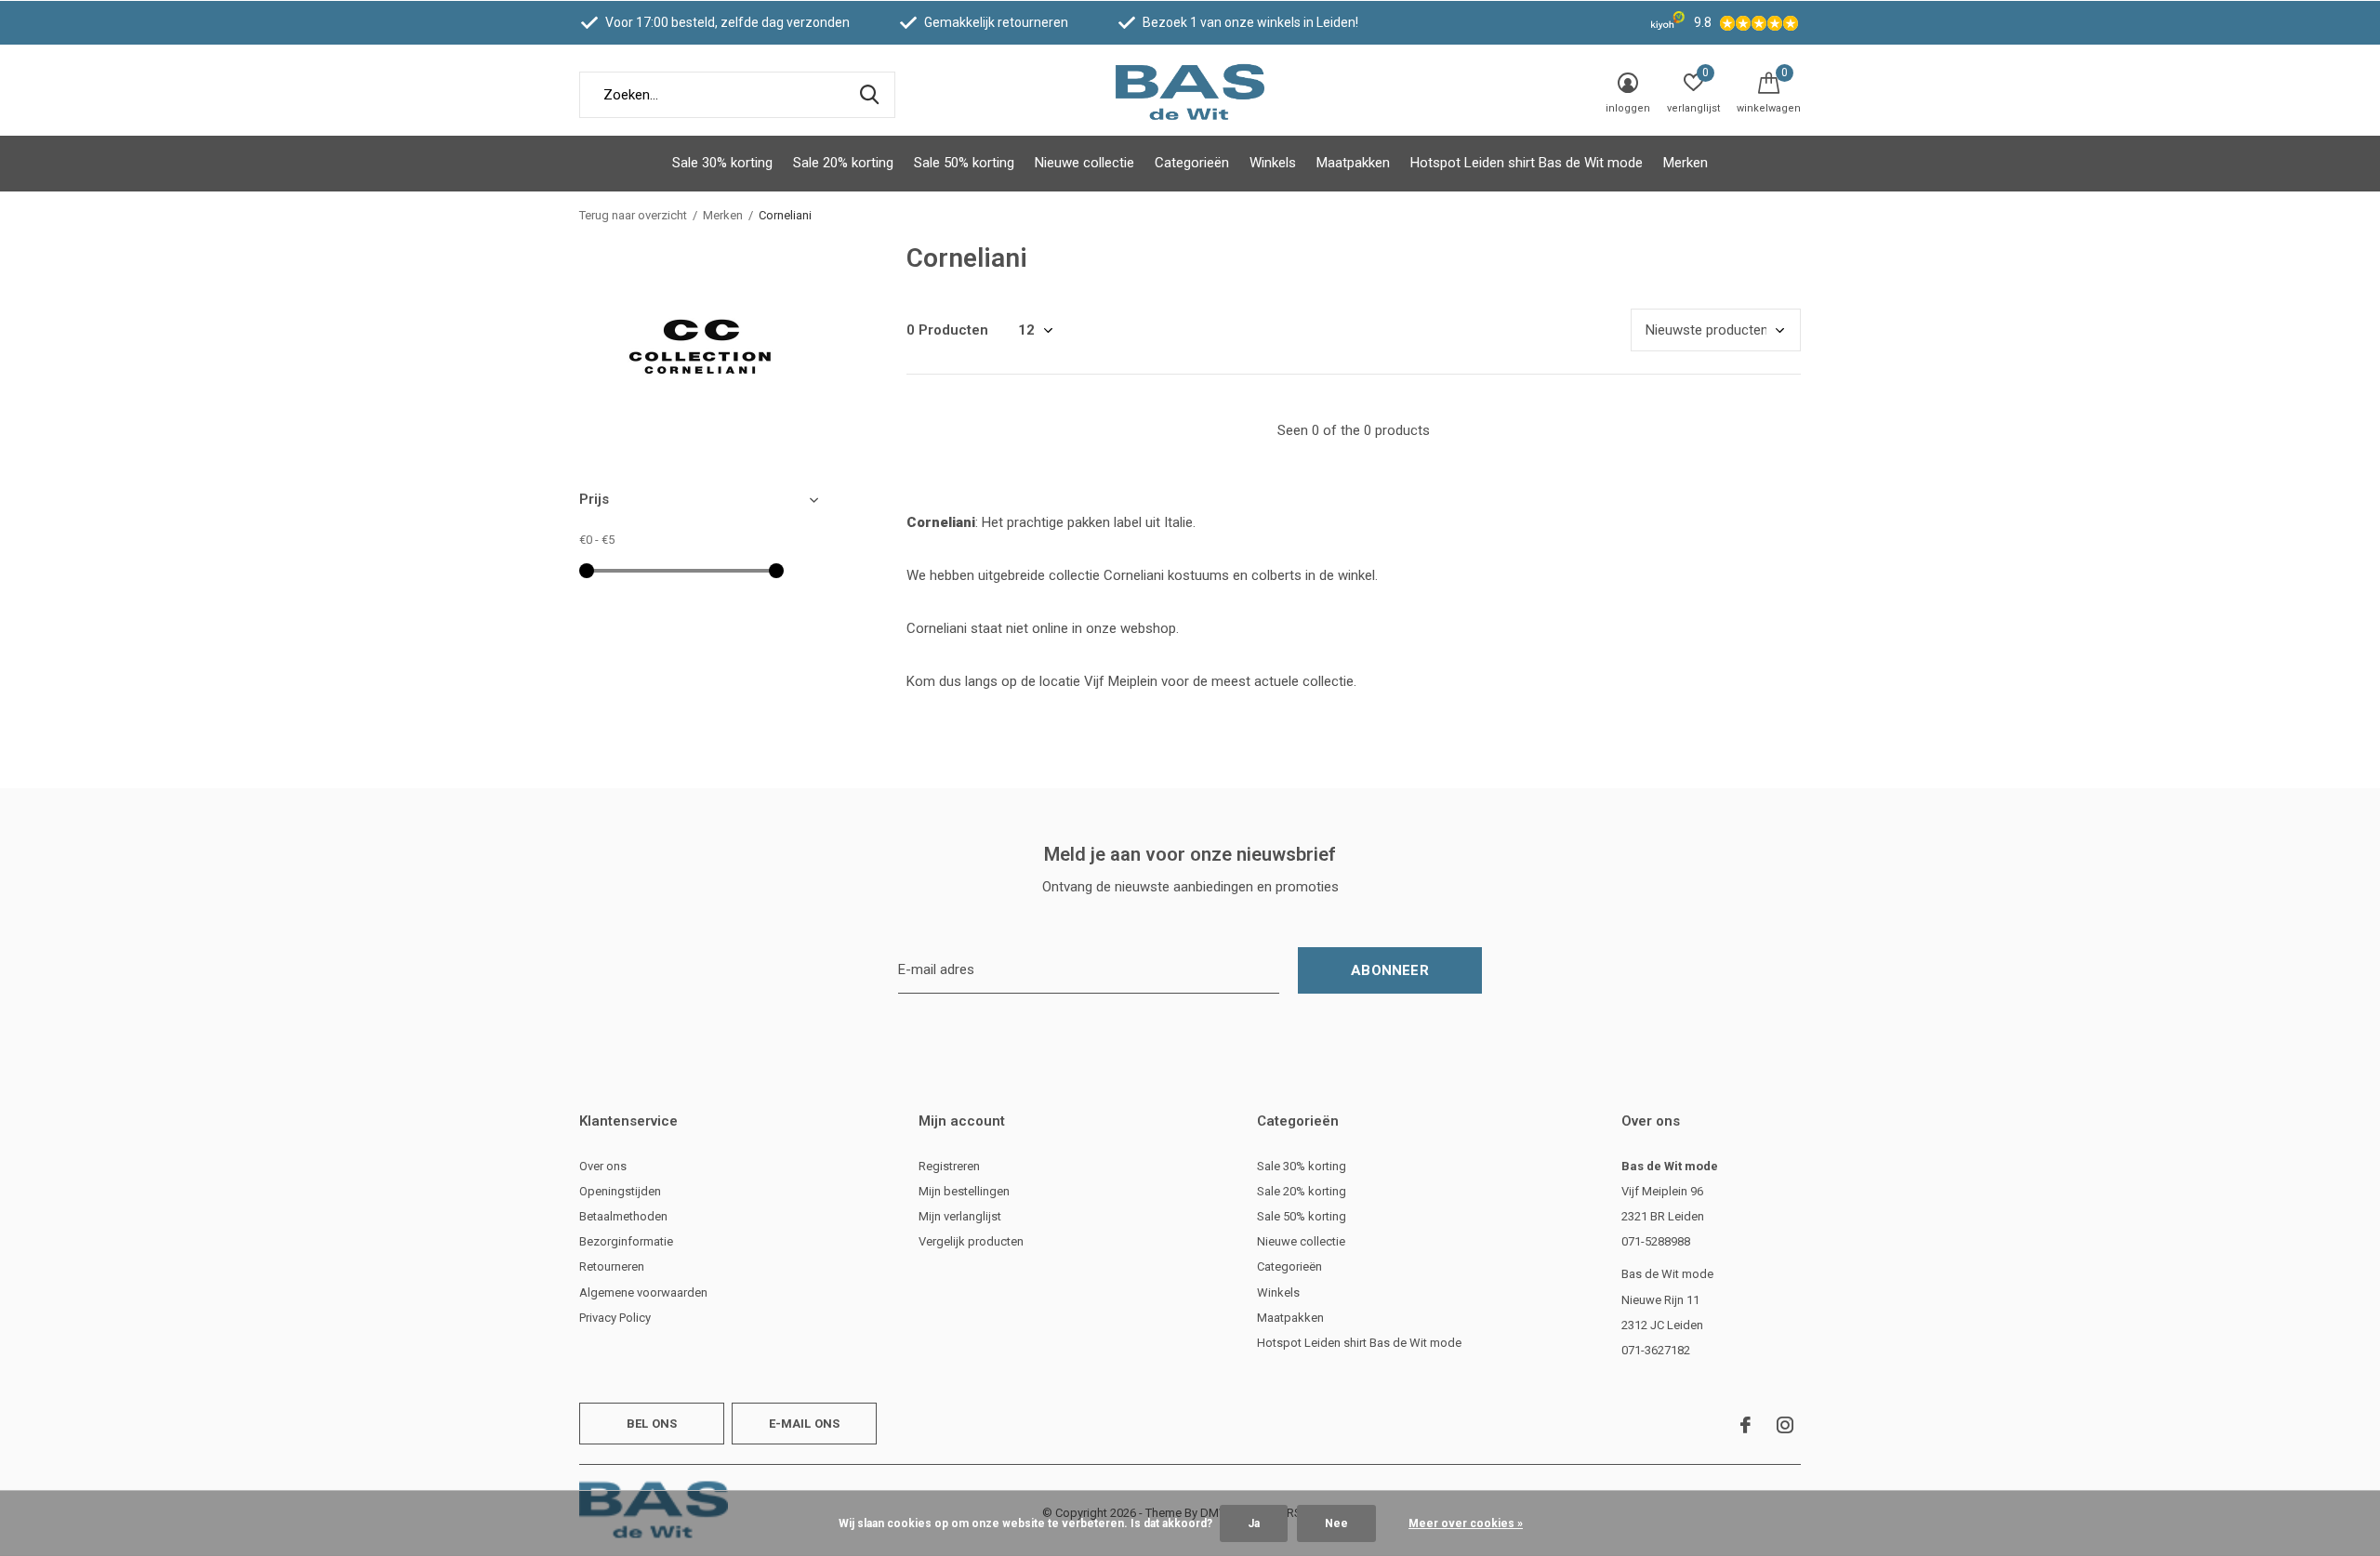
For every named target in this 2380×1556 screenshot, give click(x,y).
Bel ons (652, 1424)
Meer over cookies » (1466, 1523)
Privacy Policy (615, 1318)
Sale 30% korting (722, 163)
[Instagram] (1785, 1425)
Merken (1686, 163)
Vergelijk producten (971, 1241)
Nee (1336, 1523)
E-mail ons (805, 1424)
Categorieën (1192, 163)
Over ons (603, 1166)
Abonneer (1390, 970)
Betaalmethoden (623, 1216)
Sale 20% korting (843, 163)
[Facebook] (1745, 1425)
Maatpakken (1353, 163)
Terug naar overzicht (633, 215)
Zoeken (869, 95)
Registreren (949, 1166)
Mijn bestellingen (964, 1191)
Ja (1254, 1523)
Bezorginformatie (626, 1241)
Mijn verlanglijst (960, 1216)
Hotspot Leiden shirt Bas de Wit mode (1527, 163)
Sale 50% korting (964, 163)
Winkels (1273, 163)
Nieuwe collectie (1084, 163)
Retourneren (612, 1266)
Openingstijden (620, 1191)
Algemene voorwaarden (643, 1292)
